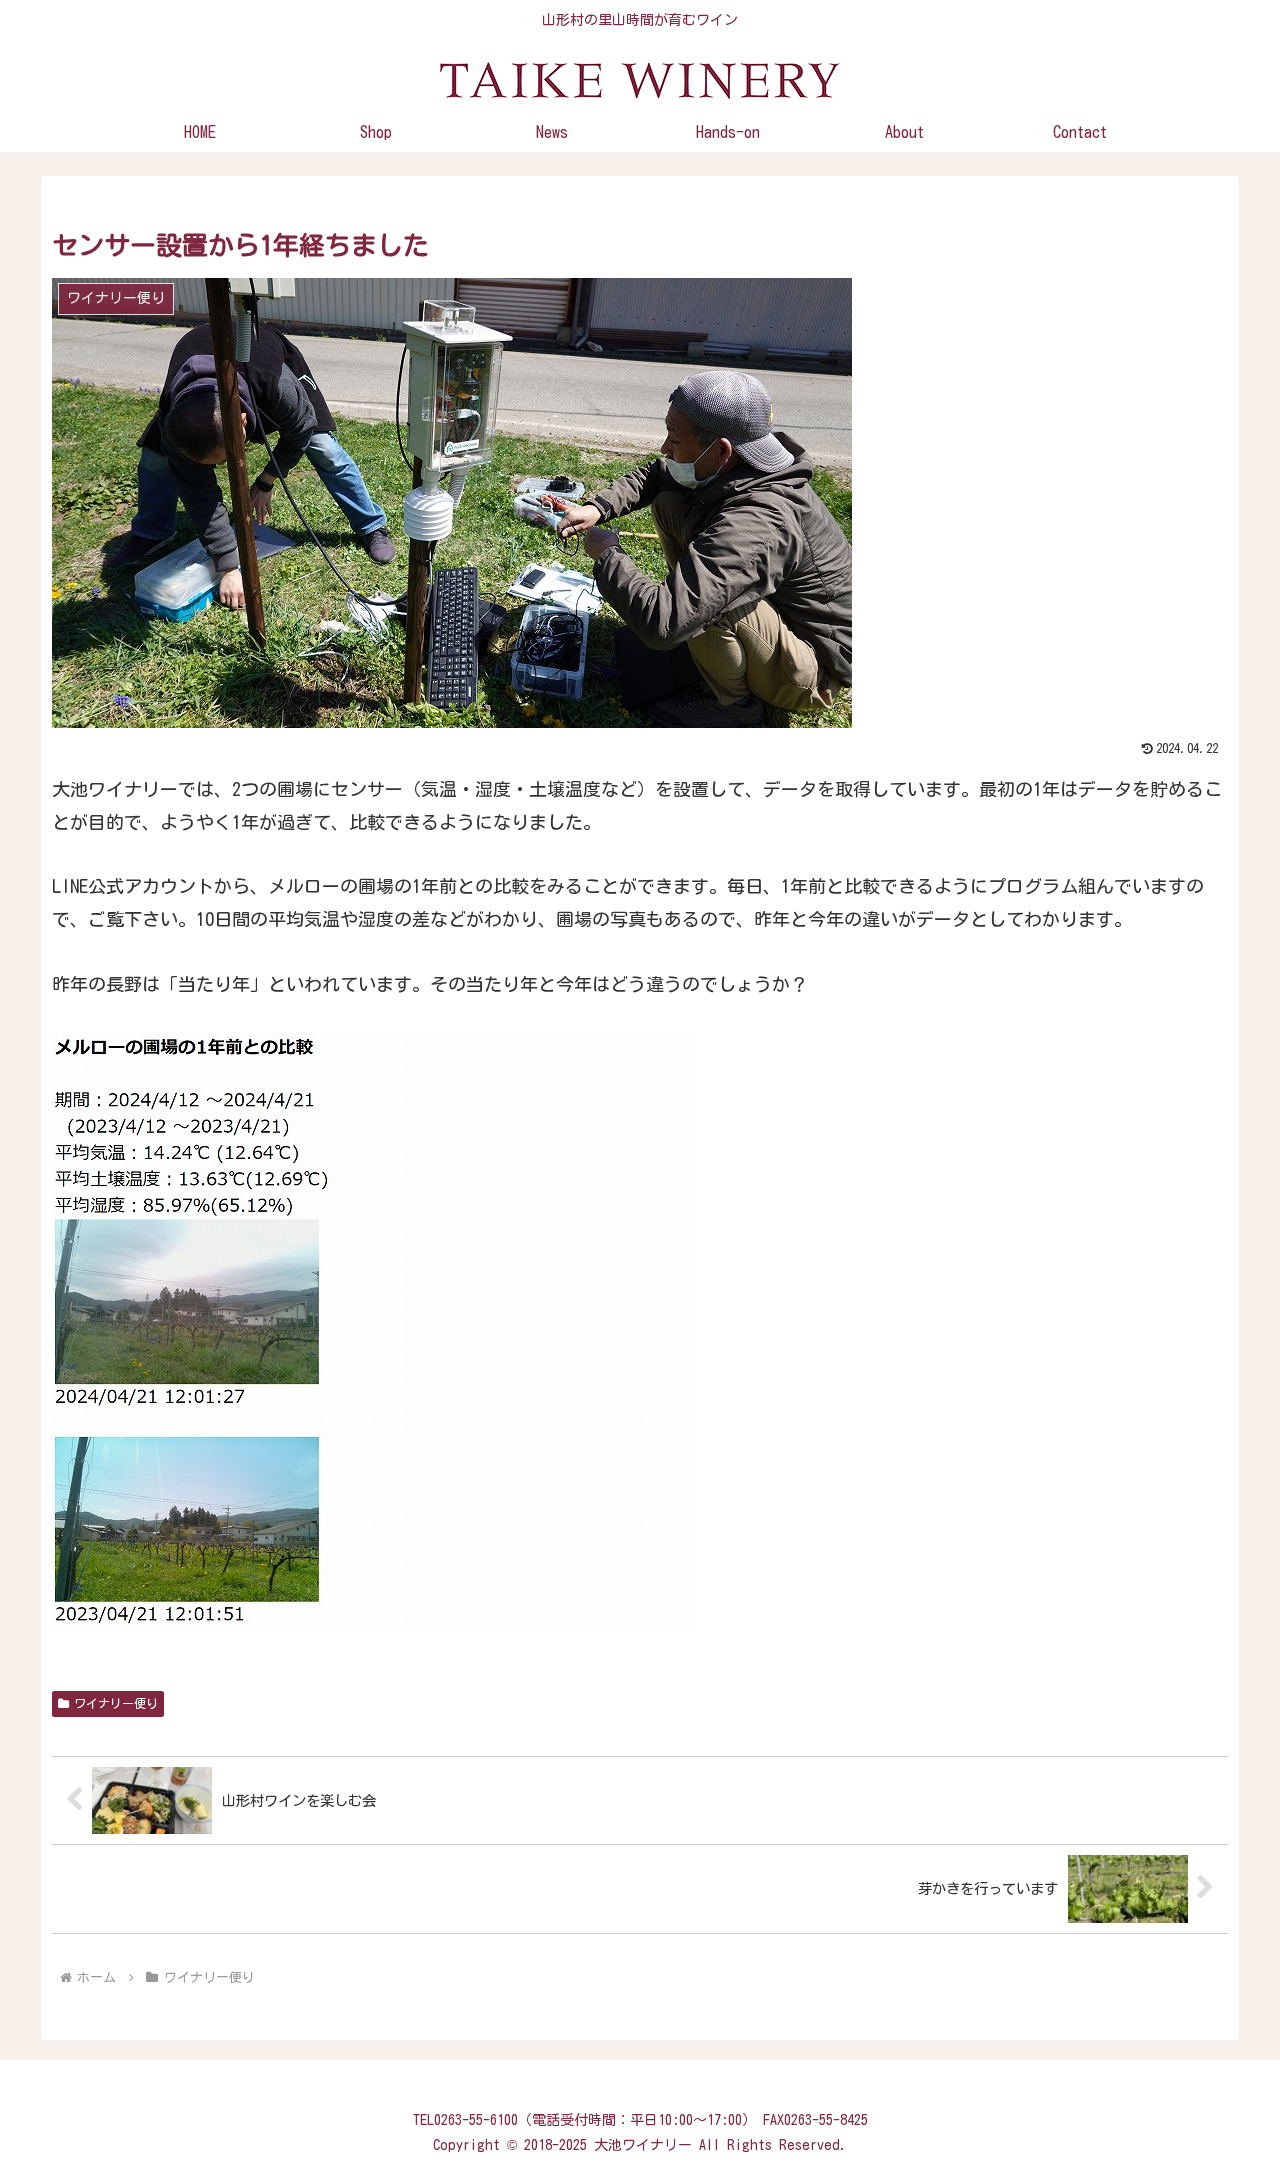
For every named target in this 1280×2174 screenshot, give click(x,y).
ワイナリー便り (116, 1703)
